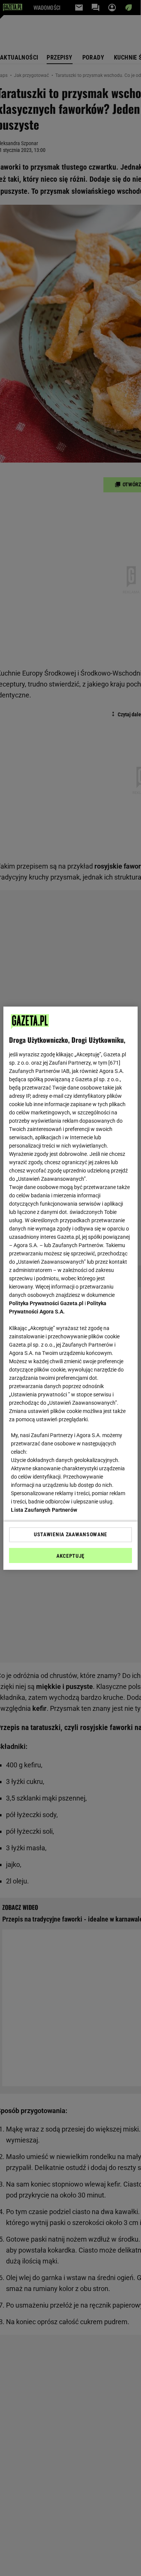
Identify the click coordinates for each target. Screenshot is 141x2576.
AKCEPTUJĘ (70, 1556)
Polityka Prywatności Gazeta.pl (46, 1303)
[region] (70, 1288)
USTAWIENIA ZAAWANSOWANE (70, 1534)
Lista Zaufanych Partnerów (44, 1510)
